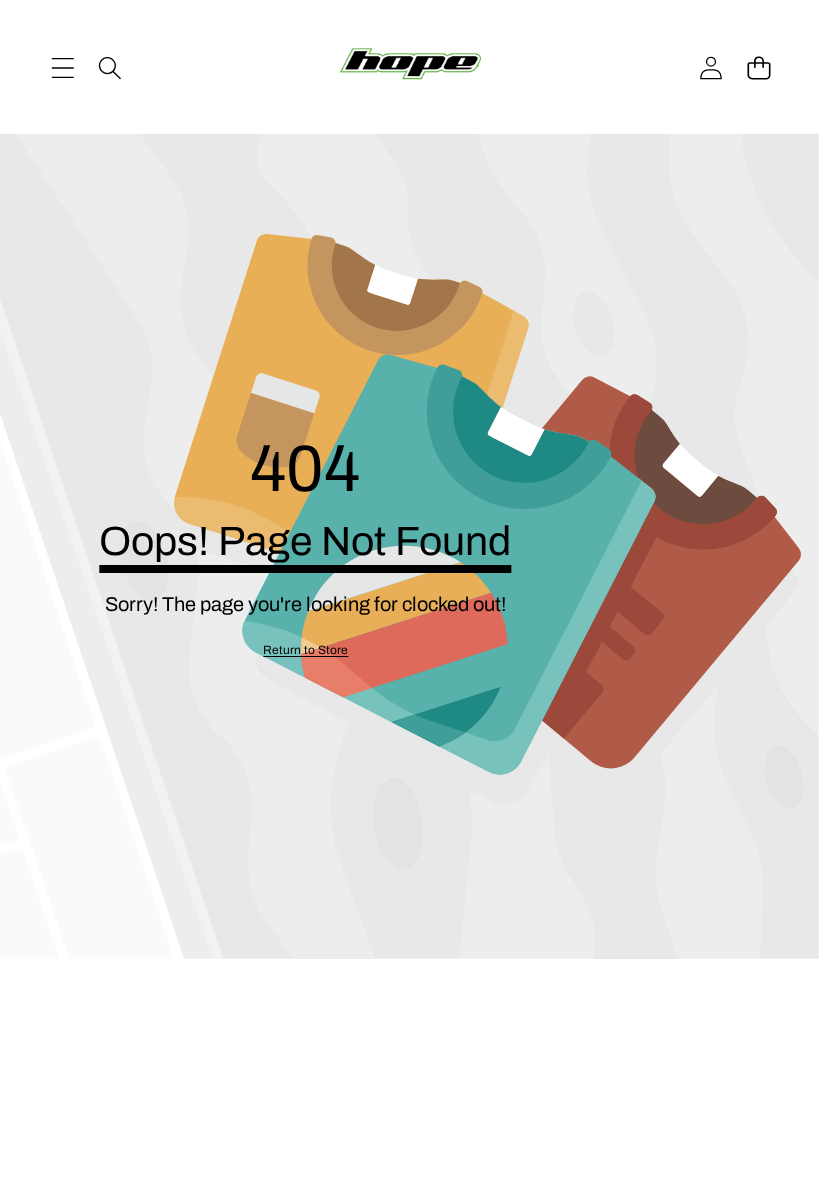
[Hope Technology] (410, 68)
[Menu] (62, 67)
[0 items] (758, 67)
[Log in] (711, 68)
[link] (305, 650)
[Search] (109, 67)
